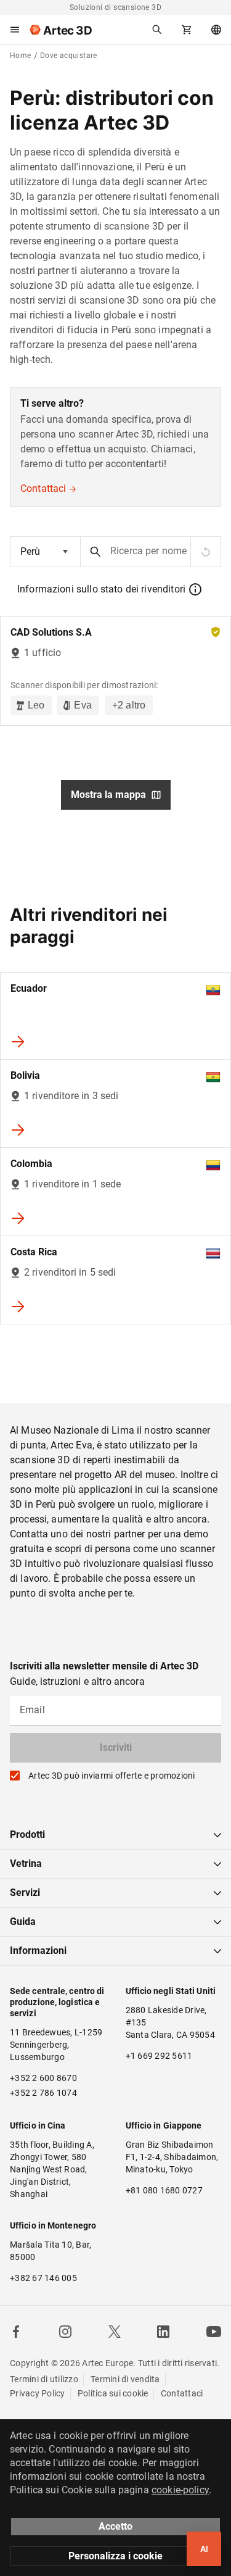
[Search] (157, 30)
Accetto (115, 2526)
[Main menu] (15, 30)
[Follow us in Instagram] (65, 2332)
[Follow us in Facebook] (16, 2332)
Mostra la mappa (108, 795)
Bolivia (25, 1075)
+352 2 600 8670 (43, 2078)
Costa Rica (34, 1252)
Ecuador (29, 988)
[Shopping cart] (187, 30)
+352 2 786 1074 (43, 2093)
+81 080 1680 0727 (164, 2190)
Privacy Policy (38, 2393)
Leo (36, 705)
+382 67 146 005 (43, 2278)
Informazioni (38, 1951)
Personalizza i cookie (115, 2556)
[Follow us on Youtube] (214, 2332)
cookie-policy (180, 2490)
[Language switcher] (216, 30)
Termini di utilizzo (44, 2379)
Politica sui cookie (113, 2393)
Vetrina (26, 1863)
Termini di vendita (125, 2379)
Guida (23, 1922)
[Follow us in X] (115, 2332)
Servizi (25, 1893)
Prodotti (27, 1834)
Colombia (31, 1164)
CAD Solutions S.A (51, 632)
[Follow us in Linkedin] (163, 2332)
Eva (83, 705)
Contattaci (43, 488)
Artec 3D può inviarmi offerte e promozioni (112, 1776)
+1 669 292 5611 (159, 2056)
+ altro (129, 705)
